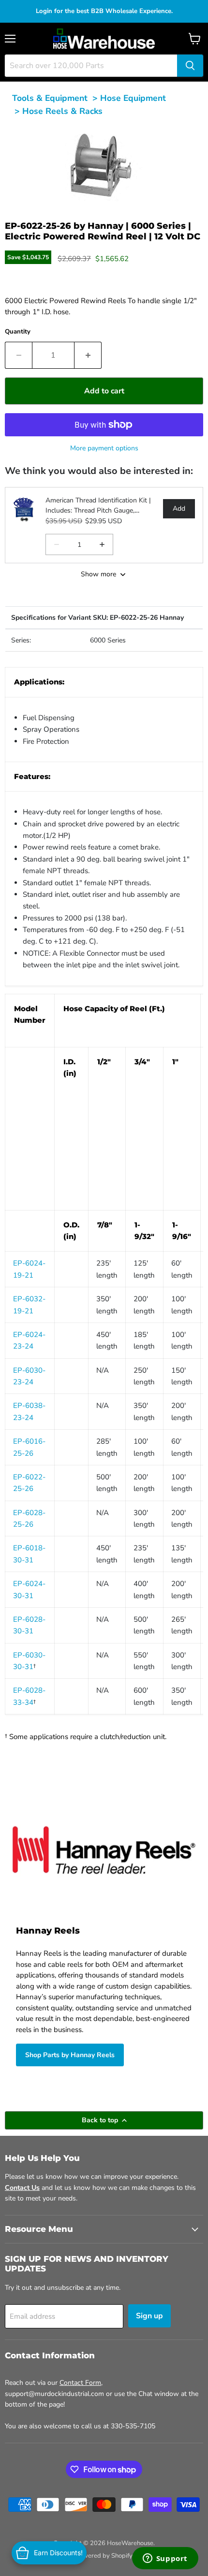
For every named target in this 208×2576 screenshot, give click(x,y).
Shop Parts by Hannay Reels (70, 2055)
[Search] (190, 66)
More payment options (104, 448)
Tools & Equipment (50, 98)
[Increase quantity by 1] (88, 355)
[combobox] (91, 66)
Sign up (149, 2316)
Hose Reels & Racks (62, 111)
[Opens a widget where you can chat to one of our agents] (165, 2559)
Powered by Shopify (104, 2556)
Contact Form (80, 2383)
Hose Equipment (133, 98)
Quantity (18, 332)
